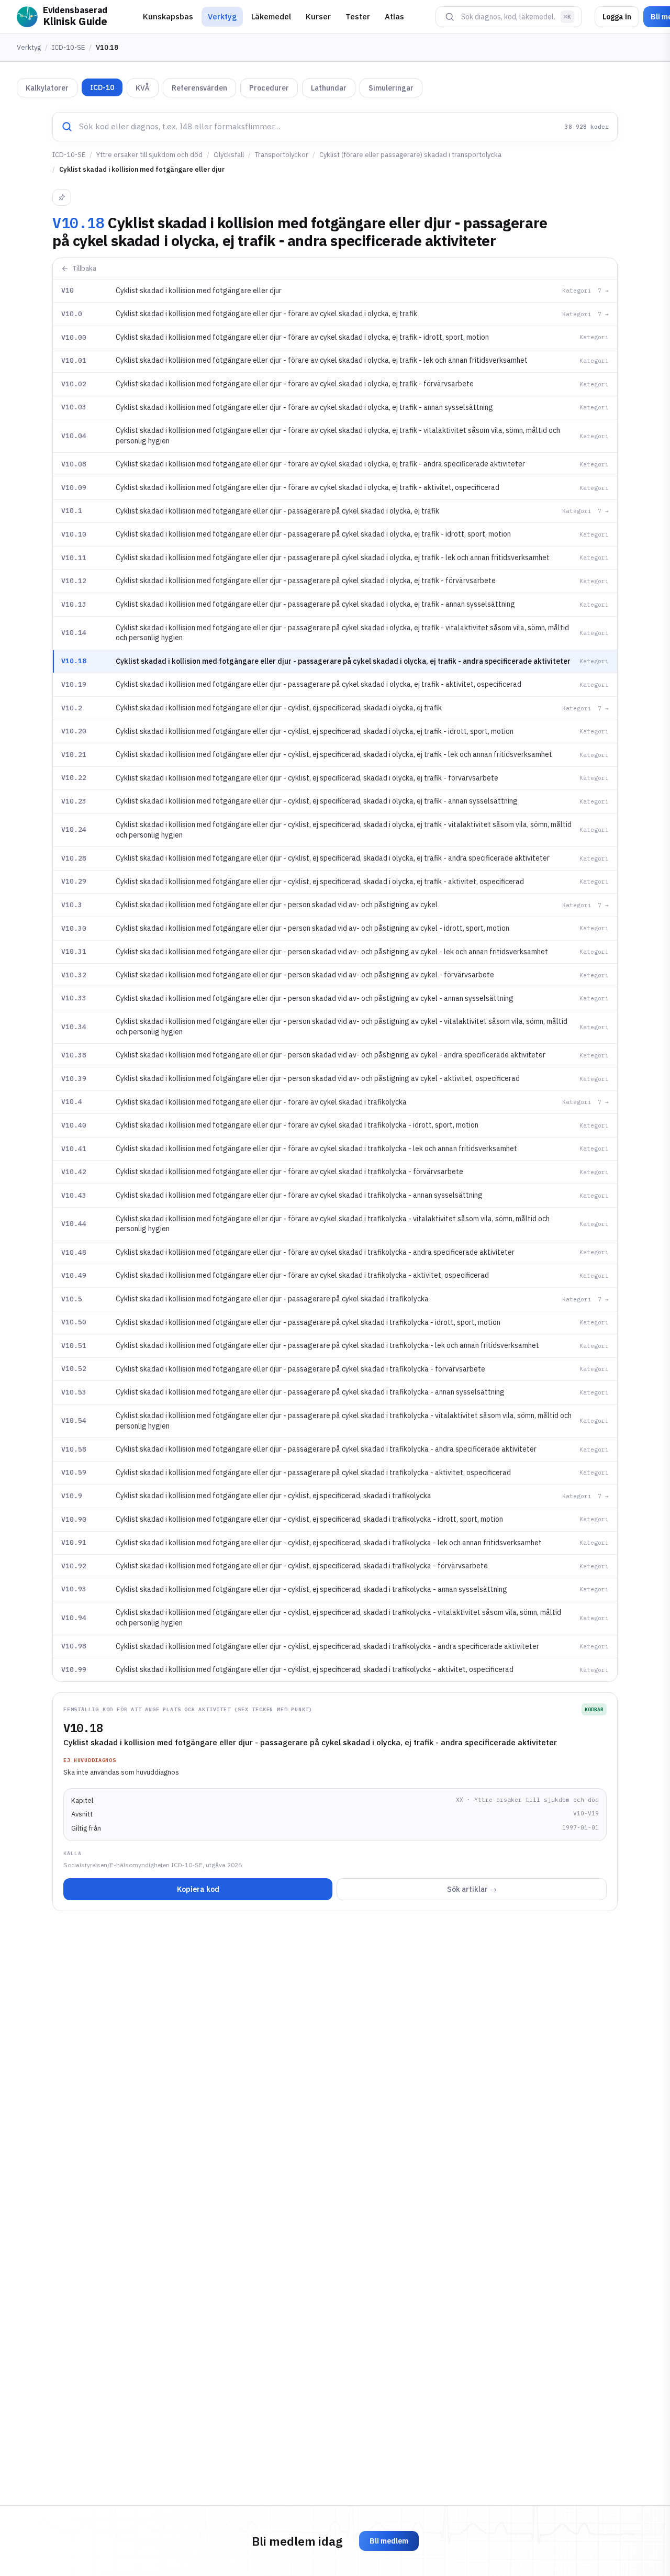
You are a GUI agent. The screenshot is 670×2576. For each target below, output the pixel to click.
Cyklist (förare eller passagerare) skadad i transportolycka (410, 155)
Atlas (394, 16)
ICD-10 (102, 87)
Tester (358, 16)
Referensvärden (199, 88)
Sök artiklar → (472, 1889)
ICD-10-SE (68, 47)
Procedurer (269, 88)
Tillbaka (85, 268)
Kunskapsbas (168, 16)
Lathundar (329, 88)
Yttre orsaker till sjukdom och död (149, 155)
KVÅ (143, 88)
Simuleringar (391, 88)
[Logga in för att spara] (62, 197)
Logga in (617, 17)
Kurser (318, 16)
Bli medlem (389, 2541)
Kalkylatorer (47, 88)
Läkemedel (271, 16)
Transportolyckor (282, 155)
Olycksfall (229, 155)
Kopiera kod (198, 1889)
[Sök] (450, 17)
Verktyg (222, 16)
